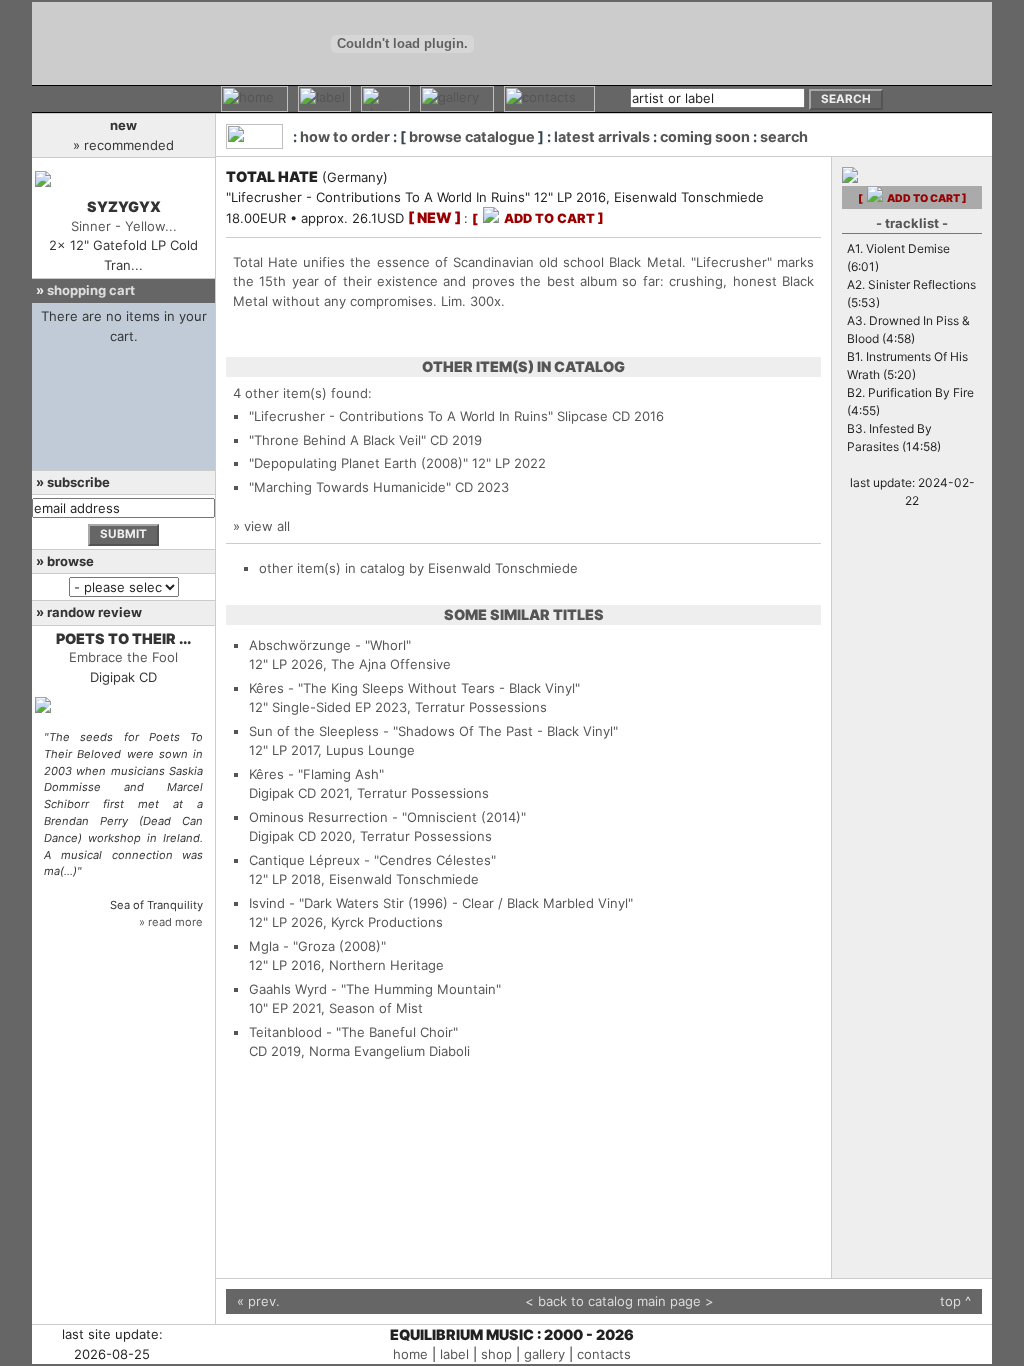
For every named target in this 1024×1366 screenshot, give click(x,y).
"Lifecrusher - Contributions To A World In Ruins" (401, 416)
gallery (544, 1354)
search (784, 136)
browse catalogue (472, 136)
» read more (171, 922)
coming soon (705, 136)
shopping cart (91, 290)
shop (496, 1354)
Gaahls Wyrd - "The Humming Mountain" (375, 989)
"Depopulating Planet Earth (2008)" (358, 463)
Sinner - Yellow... (124, 226)
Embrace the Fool (123, 657)
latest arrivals (602, 136)
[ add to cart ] (538, 218)
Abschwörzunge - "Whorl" (330, 645)
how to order (345, 136)
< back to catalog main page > (619, 1301)
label (454, 1354)
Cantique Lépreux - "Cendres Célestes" (372, 860)
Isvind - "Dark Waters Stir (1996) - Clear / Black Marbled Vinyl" (441, 903)
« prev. (258, 1301)
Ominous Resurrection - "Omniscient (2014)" (387, 817)
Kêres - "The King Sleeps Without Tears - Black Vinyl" (414, 688)
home (410, 1354)
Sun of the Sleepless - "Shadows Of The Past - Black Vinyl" (433, 731)
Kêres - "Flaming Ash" (316, 774)
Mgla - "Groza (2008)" (317, 946)
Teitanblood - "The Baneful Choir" (353, 1032)
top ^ (955, 1301)
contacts (604, 1354)
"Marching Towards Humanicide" (350, 487)
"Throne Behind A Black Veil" (337, 440)
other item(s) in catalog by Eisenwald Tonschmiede (418, 568)
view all (267, 526)
